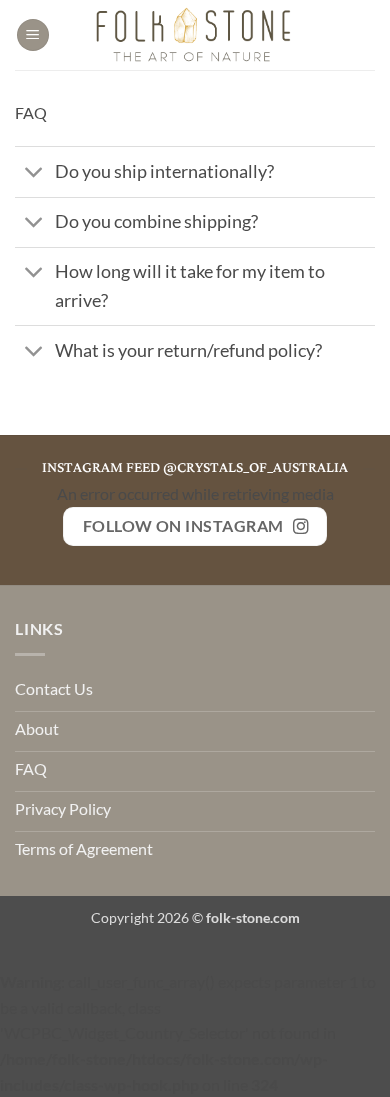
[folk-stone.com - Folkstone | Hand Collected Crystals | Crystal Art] (195, 35)
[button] (33, 35)
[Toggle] (34, 174)
